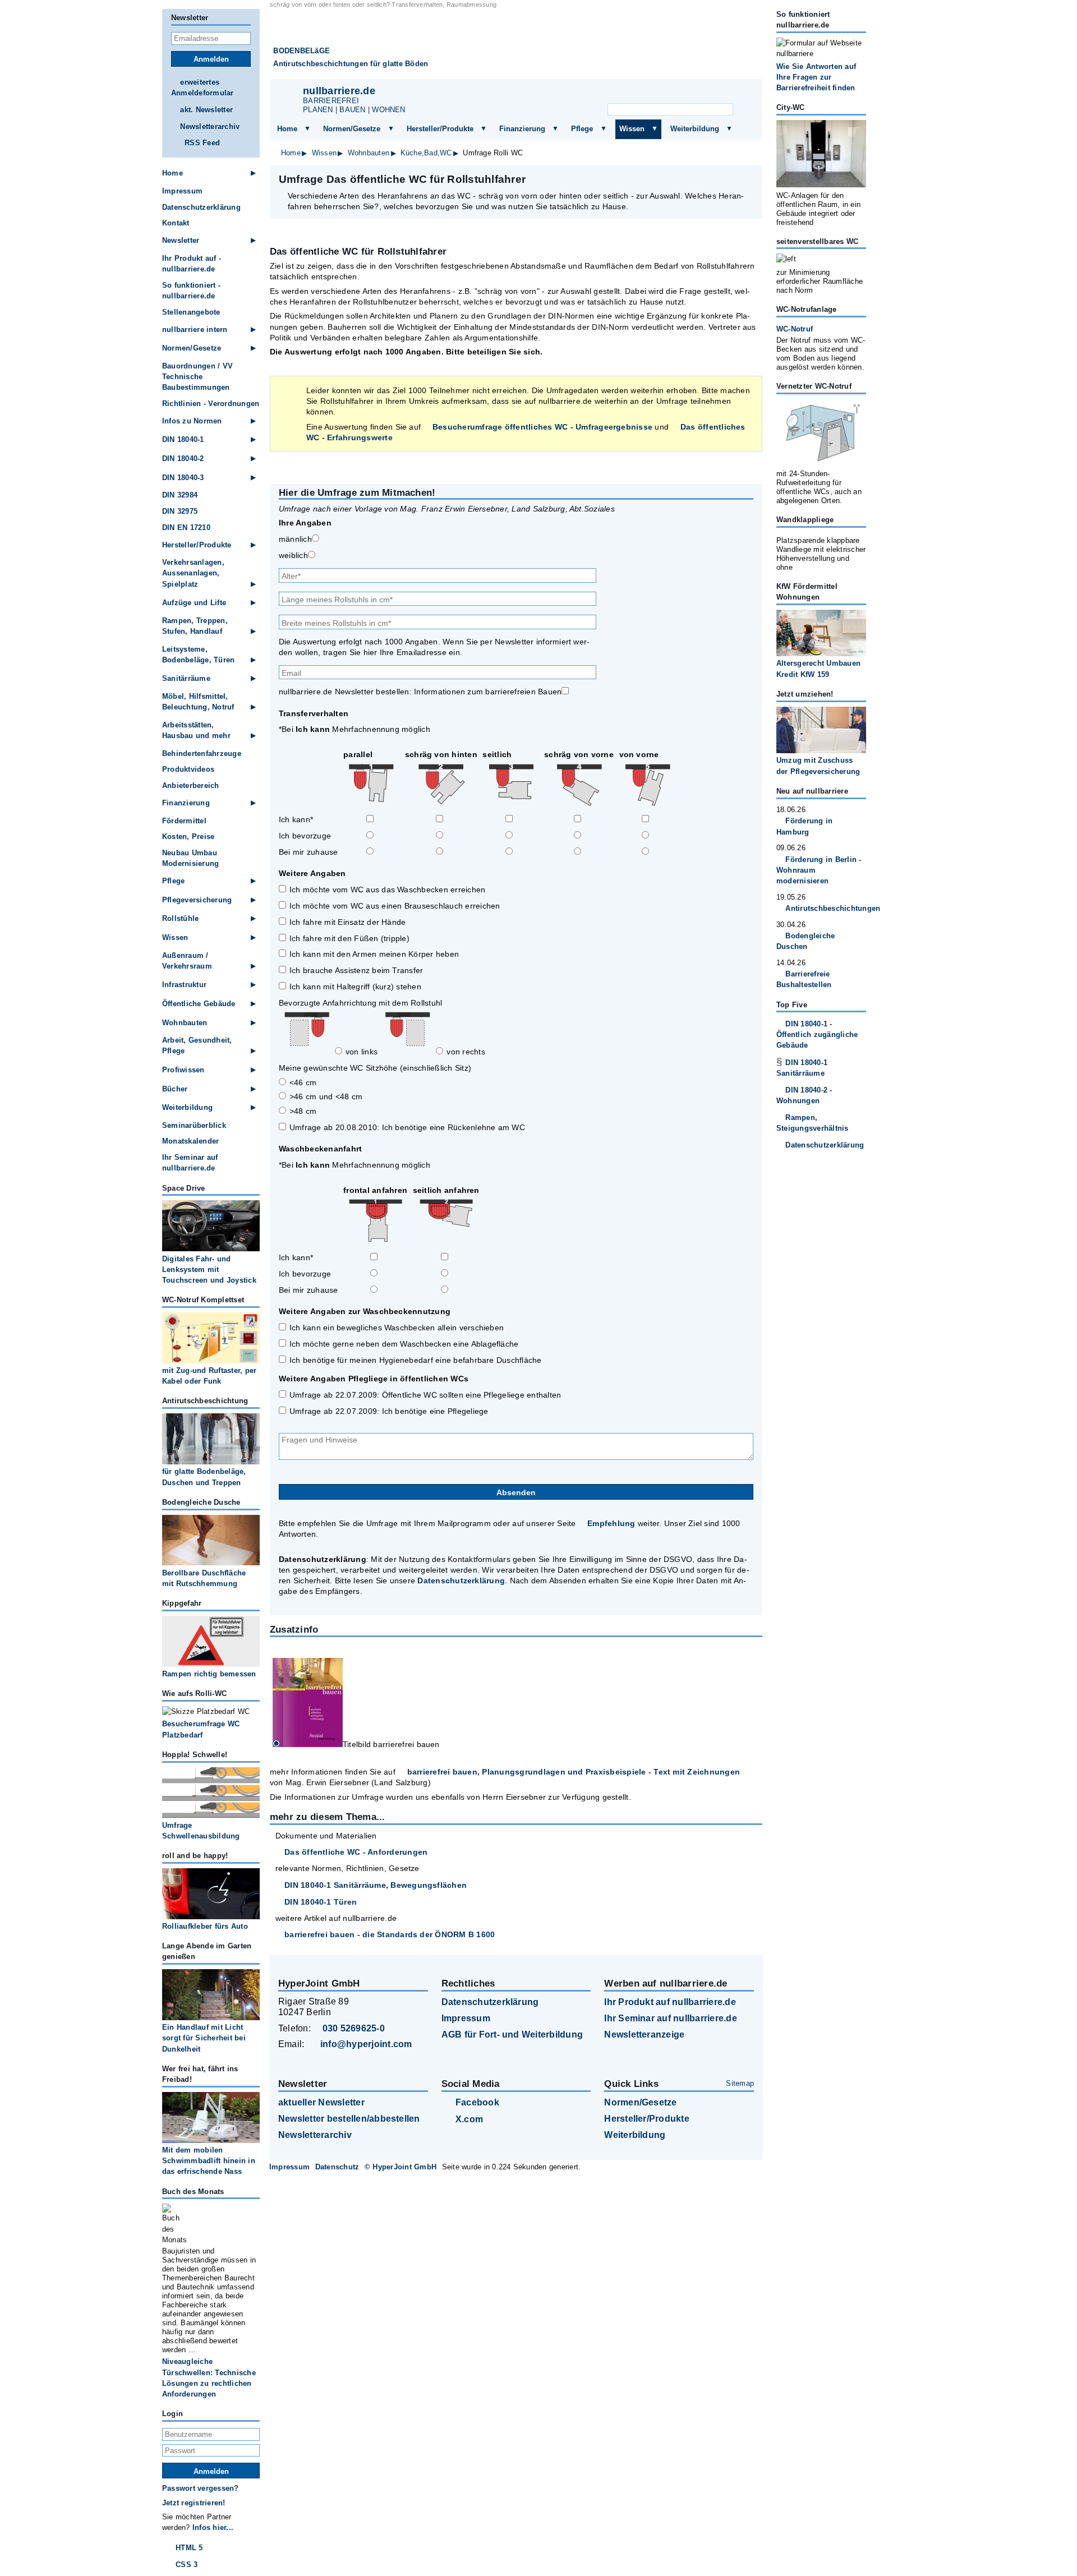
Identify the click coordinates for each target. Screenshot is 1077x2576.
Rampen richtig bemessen (209, 1674)
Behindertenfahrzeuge (202, 754)
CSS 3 (187, 2565)
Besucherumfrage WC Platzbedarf (201, 1729)
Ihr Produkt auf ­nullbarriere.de (192, 264)
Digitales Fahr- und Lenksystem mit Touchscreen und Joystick (209, 1269)
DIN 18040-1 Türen (321, 1902)
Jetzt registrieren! (194, 2503)
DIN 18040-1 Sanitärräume (802, 1068)
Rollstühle (180, 918)
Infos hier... (213, 2527)
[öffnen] (307, 129)
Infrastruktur (184, 985)
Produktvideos (188, 769)
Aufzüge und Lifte (194, 603)
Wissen (632, 129)
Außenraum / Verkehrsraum (187, 961)
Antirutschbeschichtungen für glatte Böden (351, 64)
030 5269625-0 (354, 2028)
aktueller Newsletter (321, 2102)
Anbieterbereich (191, 785)
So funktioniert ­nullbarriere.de (191, 291)
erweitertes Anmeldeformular (202, 87)
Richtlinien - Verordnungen (211, 404)
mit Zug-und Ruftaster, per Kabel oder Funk (209, 1376)
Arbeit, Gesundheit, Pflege (197, 1045)
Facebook (477, 2102)
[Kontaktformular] (740, 93)
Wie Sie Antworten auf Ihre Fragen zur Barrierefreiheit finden (816, 77)
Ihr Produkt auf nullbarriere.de (670, 2002)
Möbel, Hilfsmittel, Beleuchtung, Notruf (198, 702)
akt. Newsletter (206, 110)
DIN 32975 (180, 511)
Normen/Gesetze (352, 129)
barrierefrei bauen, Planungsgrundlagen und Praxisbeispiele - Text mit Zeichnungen (574, 1772)
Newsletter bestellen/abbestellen (349, 2119)
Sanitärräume (186, 678)
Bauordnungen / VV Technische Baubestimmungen (197, 377)
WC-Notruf (795, 329)
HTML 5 (189, 2548)
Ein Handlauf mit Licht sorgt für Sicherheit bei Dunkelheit (204, 2038)
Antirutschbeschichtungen (826, 908)
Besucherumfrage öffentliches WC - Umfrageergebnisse (542, 427)
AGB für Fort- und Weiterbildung (512, 2034)
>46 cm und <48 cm (326, 1096)
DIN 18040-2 (183, 458)
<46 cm (303, 1082)
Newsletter (181, 240)
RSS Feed (202, 143)
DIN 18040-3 (183, 478)
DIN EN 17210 (186, 527)
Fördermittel (184, 821)
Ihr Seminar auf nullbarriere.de (190, 1163)
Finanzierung (522, 129)
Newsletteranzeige (644, 2034)
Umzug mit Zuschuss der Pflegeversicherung (818, 766)
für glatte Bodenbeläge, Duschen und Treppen (204, 1477)
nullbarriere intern (195, 330)
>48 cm (303, 1111)
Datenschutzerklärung (461, 1580)
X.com (469, 2119)
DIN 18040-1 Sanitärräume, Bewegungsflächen (376, 1885)
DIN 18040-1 (183, 439)
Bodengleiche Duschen (806, 941)
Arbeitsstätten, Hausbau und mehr (196, 730)
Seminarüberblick (194, 1125)
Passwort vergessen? (201, 2488)
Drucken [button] (748, 179)
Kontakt (176, 223)
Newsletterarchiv (210, 126)
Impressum (182, 191)
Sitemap (740, 2083)
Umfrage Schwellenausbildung (201, 1831)
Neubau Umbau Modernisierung (190, 858)
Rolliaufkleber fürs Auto (205, 1926)
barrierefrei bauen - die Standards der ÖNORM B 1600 (390, 1934)
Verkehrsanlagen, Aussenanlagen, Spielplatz (193, 573)
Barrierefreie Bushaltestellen (804, 979)
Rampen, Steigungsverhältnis (813, 1123)
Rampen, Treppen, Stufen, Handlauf (195, 626)
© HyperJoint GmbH (401, 2167)
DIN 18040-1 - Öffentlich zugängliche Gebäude (817, 1034)
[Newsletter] (657, 93)
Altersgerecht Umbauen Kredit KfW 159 (818, 669)
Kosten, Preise (188, 837)
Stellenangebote (191, 312)
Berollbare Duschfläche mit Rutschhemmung (204, 1578)
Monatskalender (190, 1141)
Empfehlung (611, 1523)
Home (287, 129)
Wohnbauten (369, 153)
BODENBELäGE (302, 51)
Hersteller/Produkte (440, 129)
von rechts (466, 1052)
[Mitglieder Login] (712, 93)
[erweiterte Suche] (745, 110)
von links (362, 1052)
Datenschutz (337, 2167)
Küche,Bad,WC (426, 153)
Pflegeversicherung (197, 900)
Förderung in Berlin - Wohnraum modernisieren (819, 870)
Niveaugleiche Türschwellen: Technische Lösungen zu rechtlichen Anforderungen (209, 2378)
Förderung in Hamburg (804, 826)
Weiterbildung (695, 129)
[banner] (516, 44)
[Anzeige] (684, 93)
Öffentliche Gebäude (199, 1004)
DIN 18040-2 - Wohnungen (804, 1095)
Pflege (582, 129)
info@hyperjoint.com (366, 2044)
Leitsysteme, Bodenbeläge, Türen (198, 655)
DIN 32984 (180, 495)
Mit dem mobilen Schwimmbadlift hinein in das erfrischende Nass (209, 2161)
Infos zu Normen (192, 421)
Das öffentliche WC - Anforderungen (356, 1852)
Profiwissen (183, 1070)
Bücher (175, 1089)
